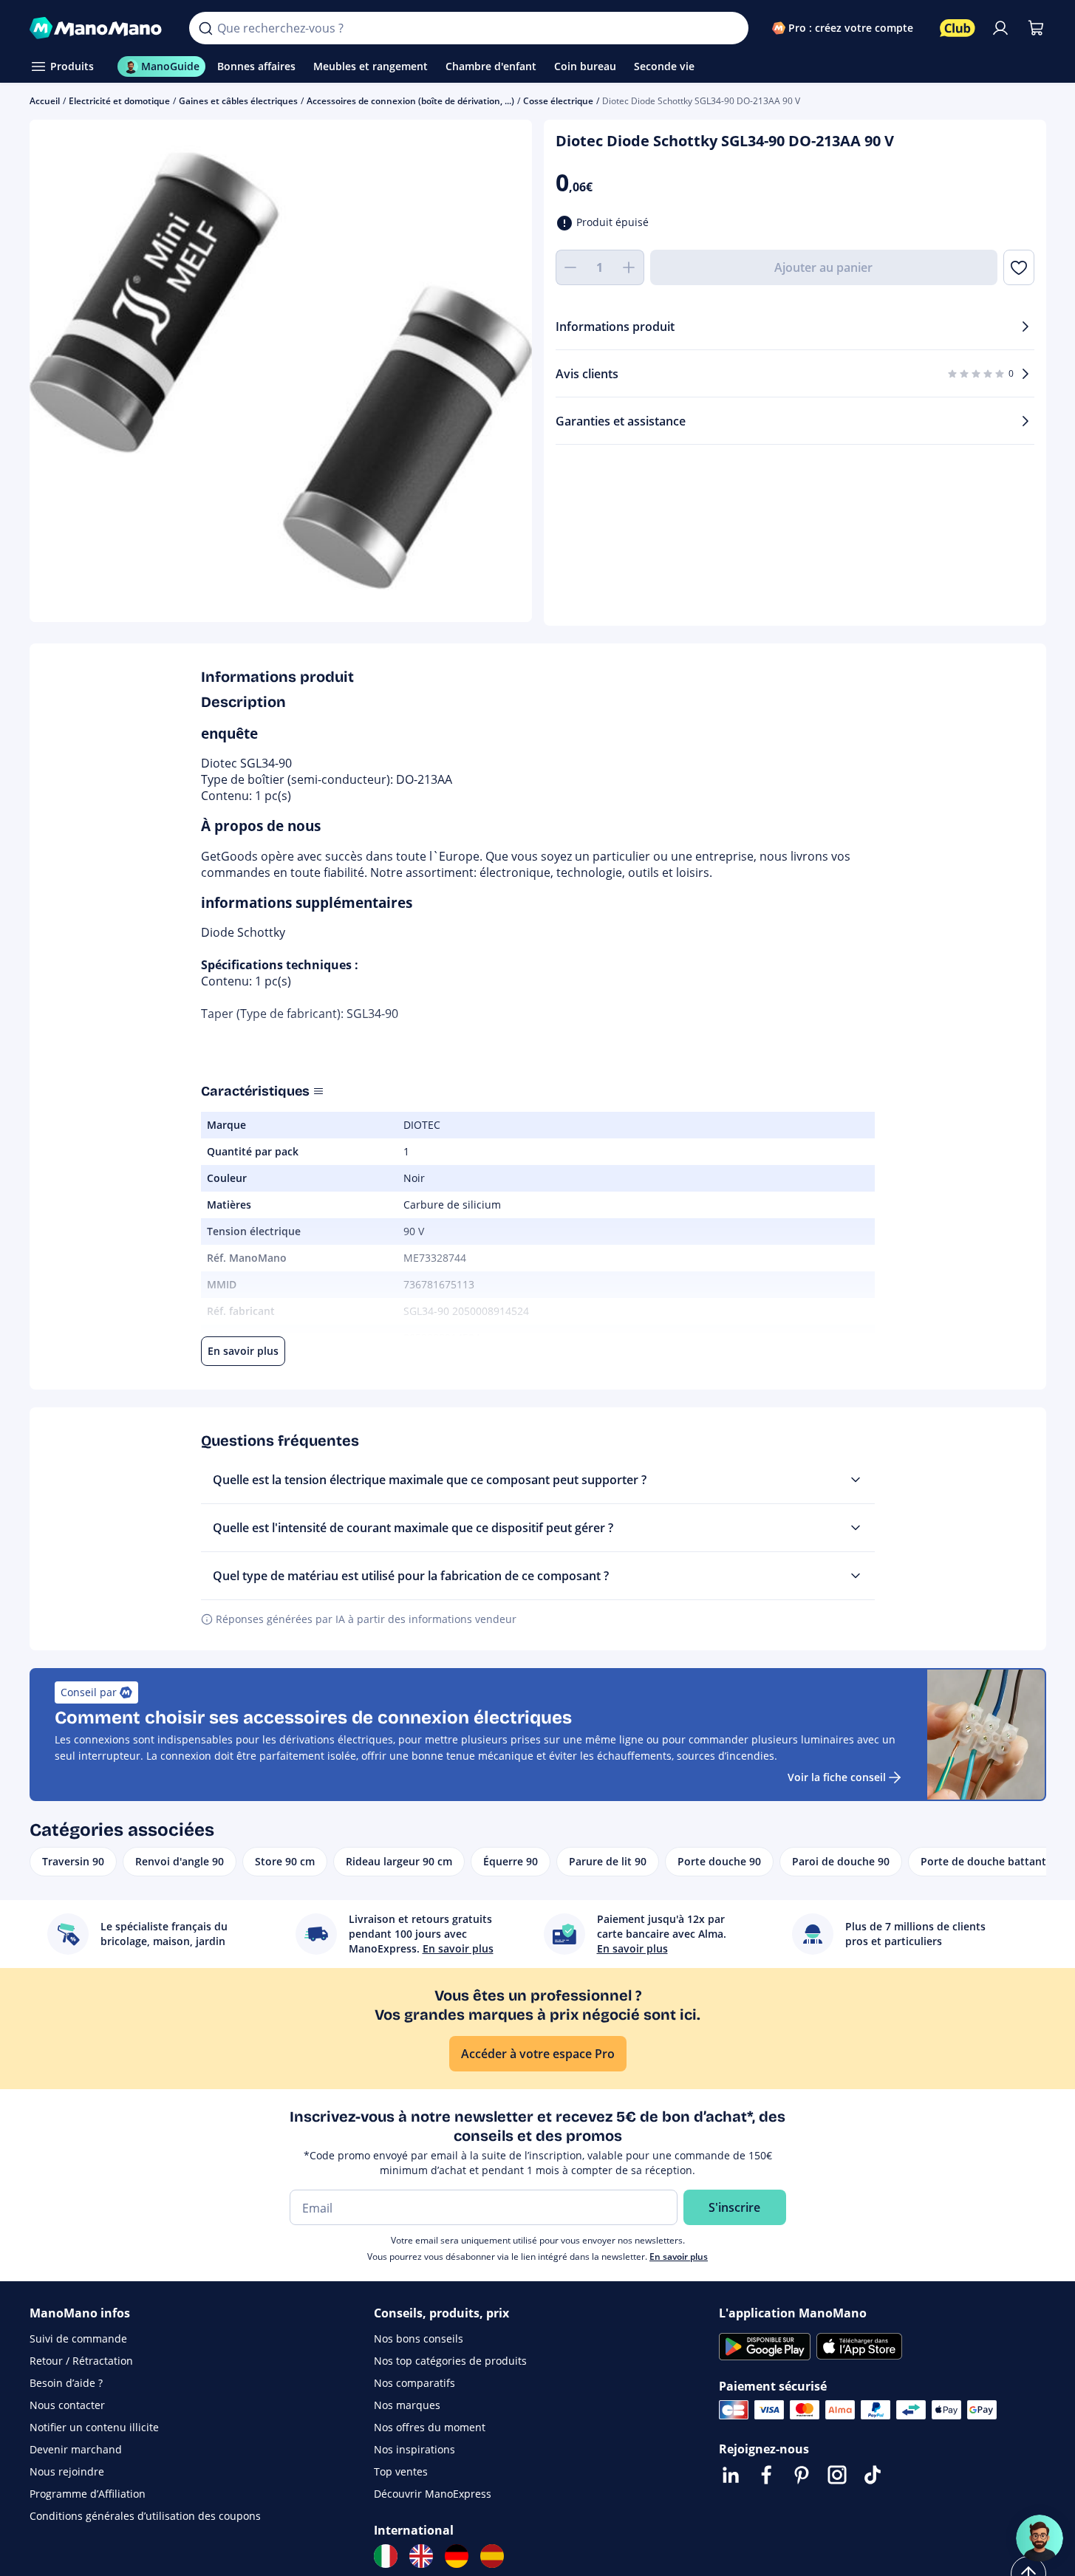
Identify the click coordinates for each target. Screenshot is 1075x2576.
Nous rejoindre (67, 2471)
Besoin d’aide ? (66, 2383)
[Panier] (1036, 28)
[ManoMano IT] (386, 2556)
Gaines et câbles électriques (238, 101)
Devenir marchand (76, 2449)
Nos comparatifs (414, 2383)
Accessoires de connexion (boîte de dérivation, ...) (410, 101)
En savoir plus (679, 2256)
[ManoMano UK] (421, 2556)
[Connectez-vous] (1000, 28)
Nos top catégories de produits (450, 2361)
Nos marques (407, 2405)
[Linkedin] (731, 2475)
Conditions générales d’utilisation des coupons (145, 2516)
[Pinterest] (802, 2475)
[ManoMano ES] (492, 2556)
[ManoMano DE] (457, 2556)
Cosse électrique (558, 101)
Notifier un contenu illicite (94, 2427)
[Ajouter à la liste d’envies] (1018, 267)
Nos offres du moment (430, 2427)
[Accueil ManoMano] (98, 28)
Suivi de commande (78, 2338)
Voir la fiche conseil (837, 1777)
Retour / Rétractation (81, 2361)
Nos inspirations (414, 2449)
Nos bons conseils (419, 2338)
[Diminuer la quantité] (570, 267)
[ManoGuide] (1040, 2538)
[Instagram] (837, 2475)
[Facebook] (766, 2475)
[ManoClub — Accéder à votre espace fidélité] (958, 28)
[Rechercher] (205, 28)
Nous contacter (67, 2405)
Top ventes (401, 2471)
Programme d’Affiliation (88, 2494)
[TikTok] (873, 2475)
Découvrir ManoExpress (433, 2494)
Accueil (45, 101)
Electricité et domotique (119, 101)
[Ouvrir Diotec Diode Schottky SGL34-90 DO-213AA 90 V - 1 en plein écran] (281, 371)
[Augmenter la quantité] (629, 267)
